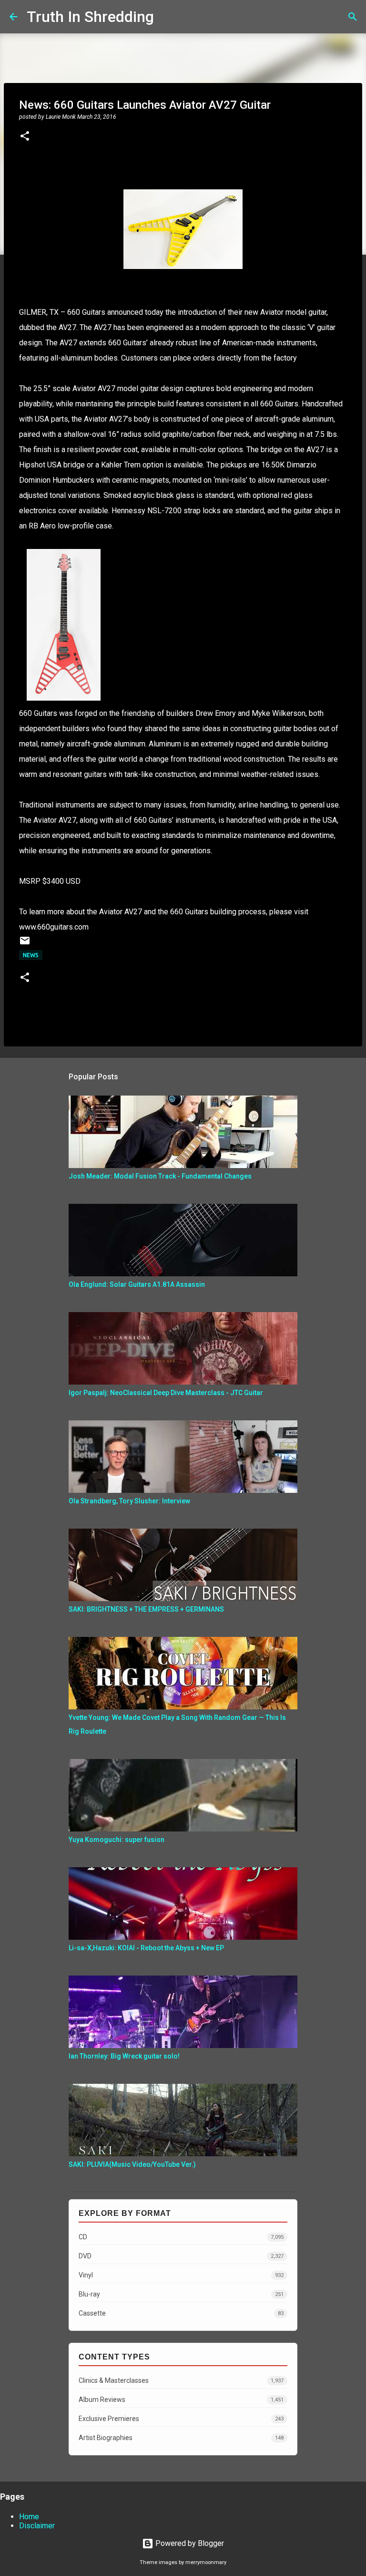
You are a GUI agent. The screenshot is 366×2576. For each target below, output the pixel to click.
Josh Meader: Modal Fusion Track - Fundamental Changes (160, 1176)
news (31, 955)
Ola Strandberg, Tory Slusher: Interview (129, 1501)
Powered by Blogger (189, 2543)
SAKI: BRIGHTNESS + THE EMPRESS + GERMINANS (146, 1609)
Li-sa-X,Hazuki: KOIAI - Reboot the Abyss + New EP (146, 1948)
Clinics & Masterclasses (181, 2380)
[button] (25, 137)
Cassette (181, 2313)
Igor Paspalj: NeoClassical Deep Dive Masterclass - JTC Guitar (166, 1393)
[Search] (167, 17)
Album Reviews (181, 2400)
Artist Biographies (181, 2438)
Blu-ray (181, 2294)
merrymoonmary (206, 2562)
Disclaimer (37, 2526)
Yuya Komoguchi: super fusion (117, 1840)
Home (29, 2517)
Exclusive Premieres (181, 2419)
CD (181, 2237)
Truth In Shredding (90, 17)
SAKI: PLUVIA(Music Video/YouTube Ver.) (132, 2164)
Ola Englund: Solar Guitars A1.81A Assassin (137, 1284)
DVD (181, 2256)
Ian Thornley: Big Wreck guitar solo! (124, 2056)
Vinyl (181, 2275)
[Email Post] (25, 944)
